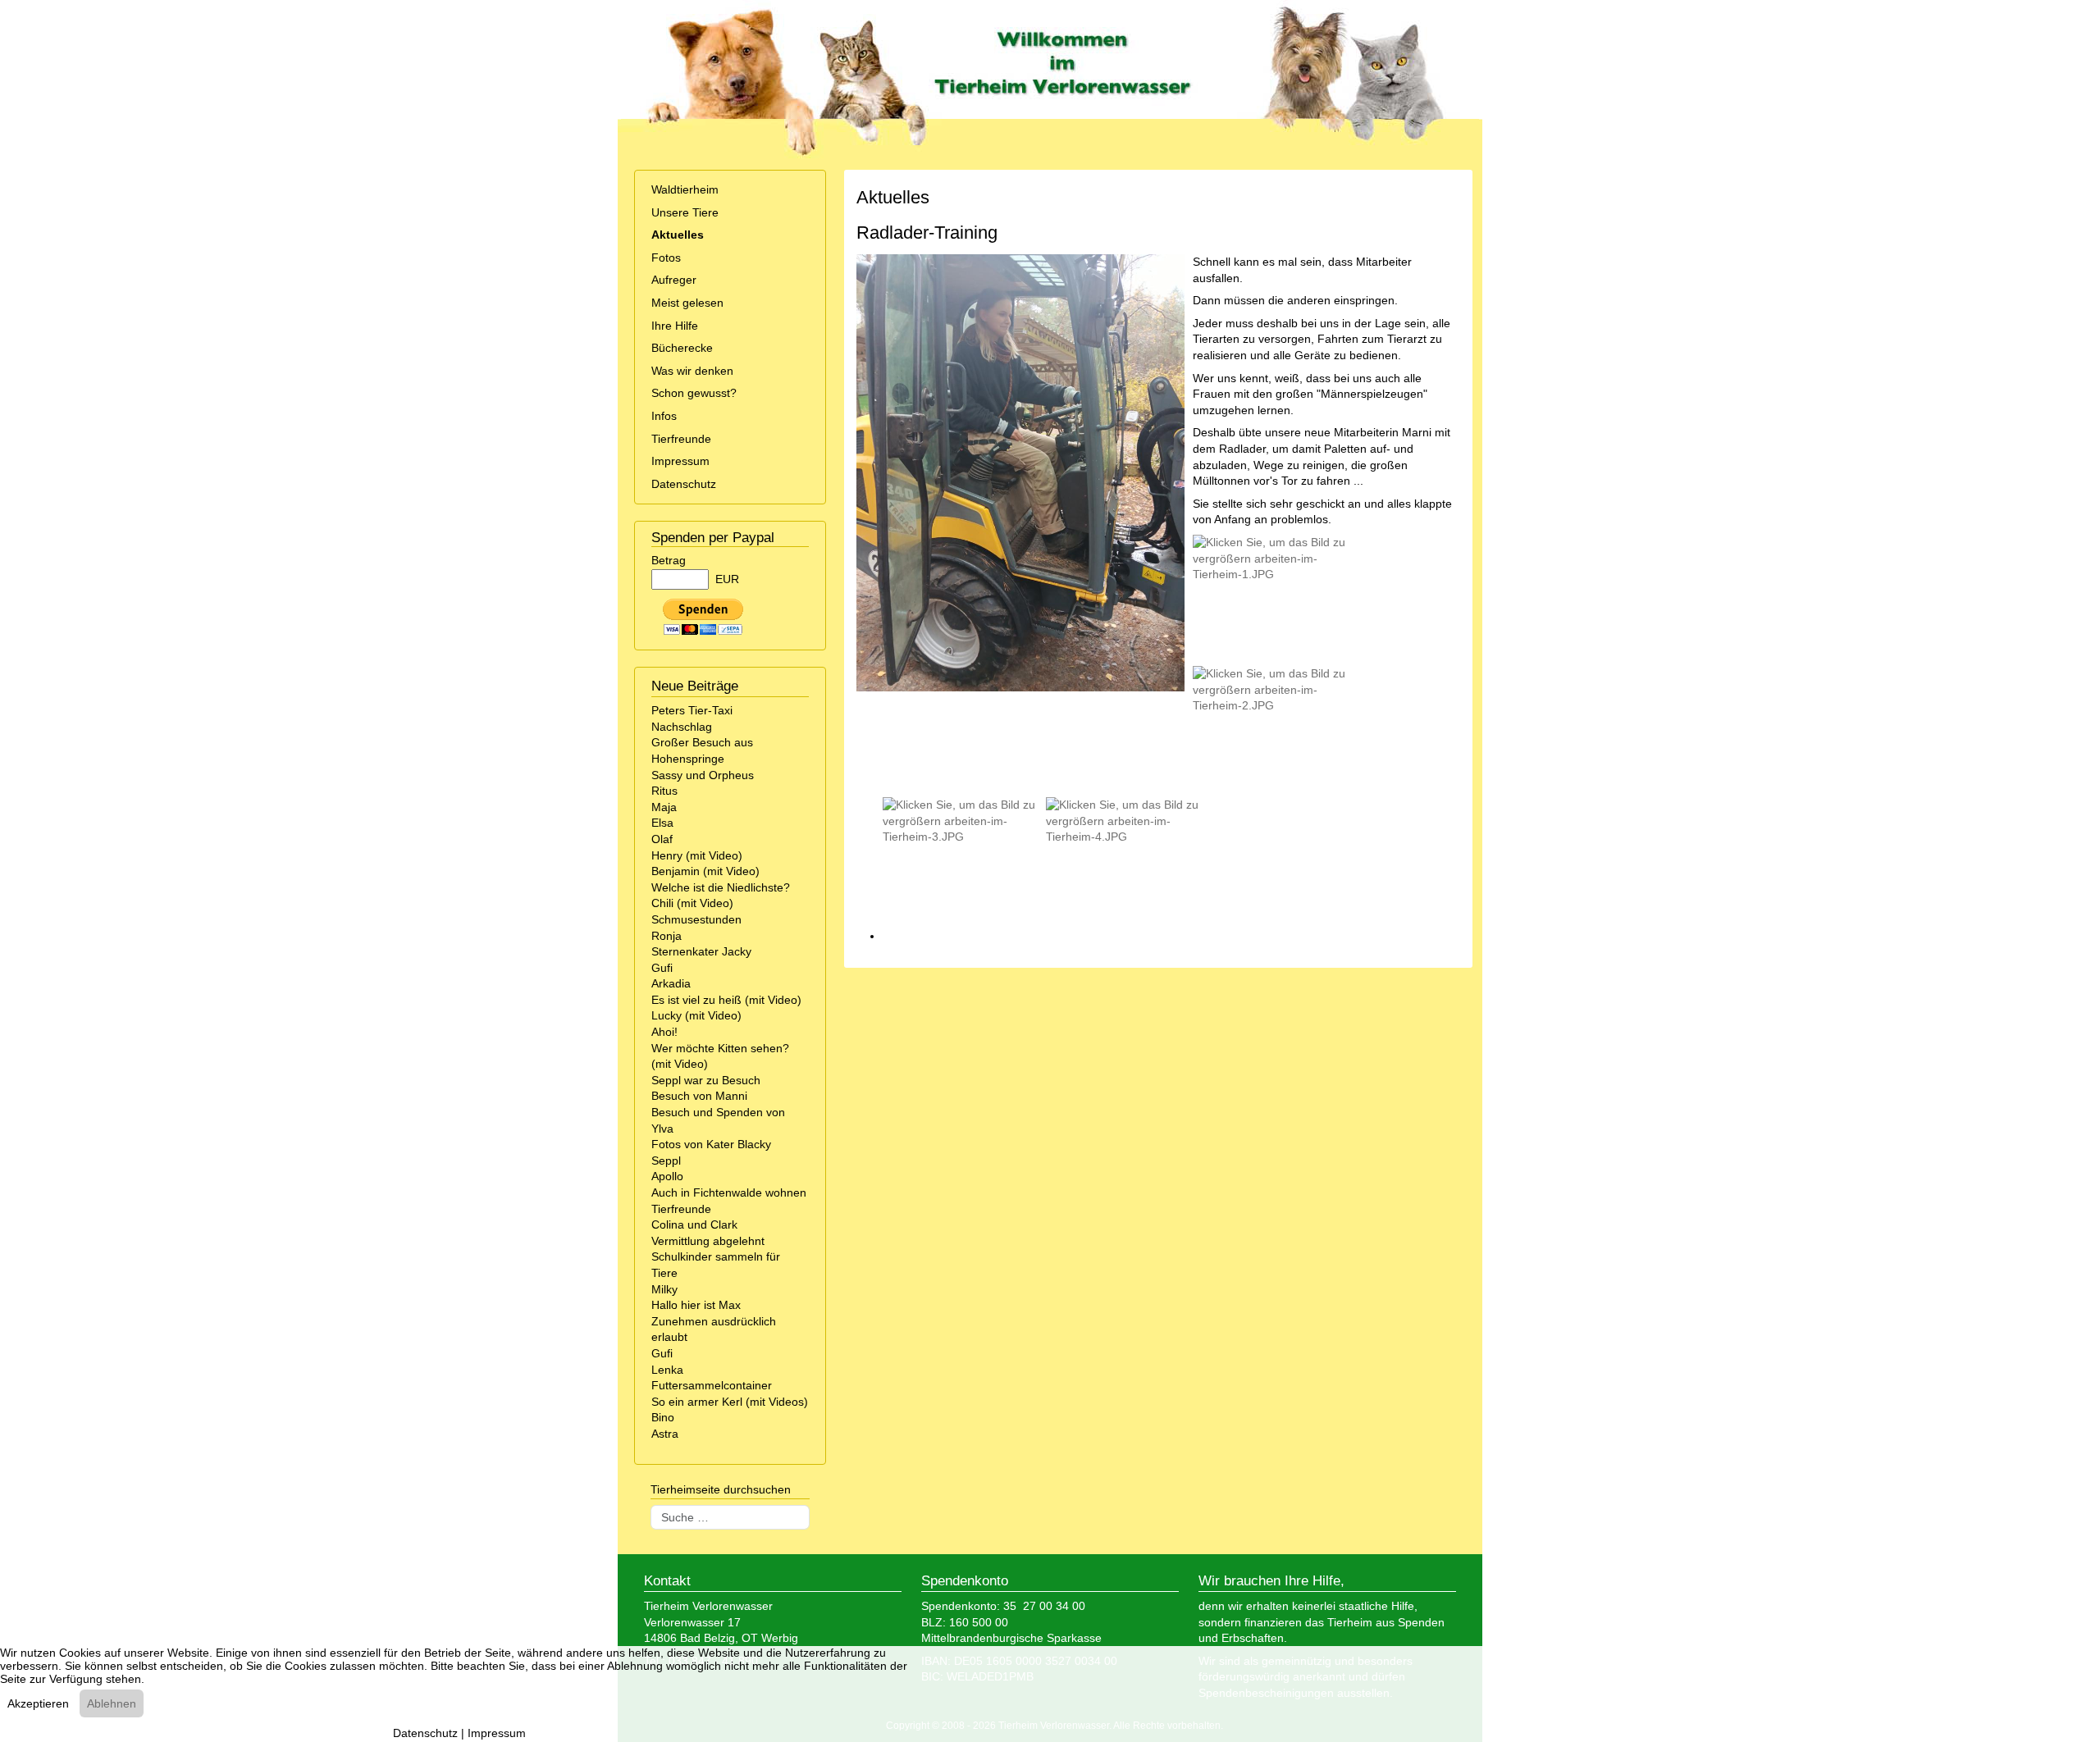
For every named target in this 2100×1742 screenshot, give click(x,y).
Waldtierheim (685, 189)
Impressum (680, 461)
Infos (664, 416)
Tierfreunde (681, 439)
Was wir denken (692, 371)
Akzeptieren (38, 1703)
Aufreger (674, 280)
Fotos (666, 258)
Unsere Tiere (685, 212)
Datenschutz (684, 484)
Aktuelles (678, 235)
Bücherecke (682, 348)
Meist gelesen (687, 303)
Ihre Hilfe (675, 326)
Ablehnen (112, 1703)
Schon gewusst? (694, 393)
